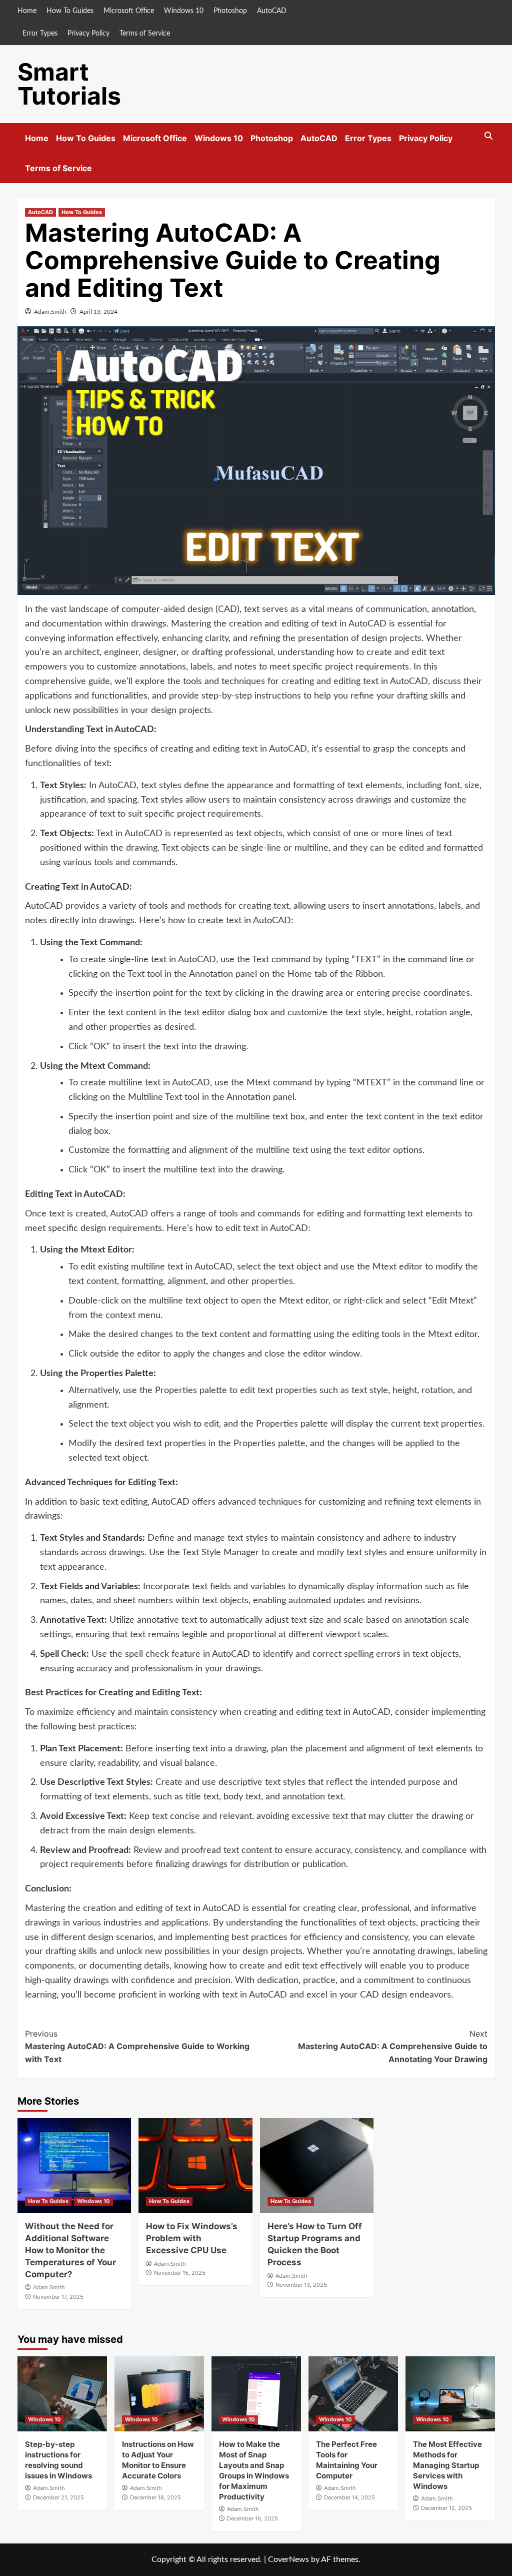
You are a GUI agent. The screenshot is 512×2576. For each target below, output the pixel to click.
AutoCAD (272, 11)
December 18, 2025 (155, 2497)
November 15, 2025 (180, 2273)
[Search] (489, 136)
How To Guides (70, 11)
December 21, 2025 (58, 2497)
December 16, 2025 (252, 2518)
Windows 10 (184, 11)
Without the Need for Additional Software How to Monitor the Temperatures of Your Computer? (70, 2250)
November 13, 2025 (301, 2285)
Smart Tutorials (69, 84)
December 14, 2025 (349, 2497)
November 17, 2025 (58, 2297)
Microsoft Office (129, 11)
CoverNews (288, 2559)
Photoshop (230, 11)
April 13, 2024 (98, 312)
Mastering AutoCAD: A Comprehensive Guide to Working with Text (137, 2046)
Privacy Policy (88, 34)
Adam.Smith (50, 312)
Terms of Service (145, 34)
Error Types (40, 34)
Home (27, 11)
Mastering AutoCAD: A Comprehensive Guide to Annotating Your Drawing (393, 2046)
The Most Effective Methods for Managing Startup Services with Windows (447, 2465)
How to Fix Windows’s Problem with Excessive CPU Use (192, 2238)
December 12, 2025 (446, 2508)
